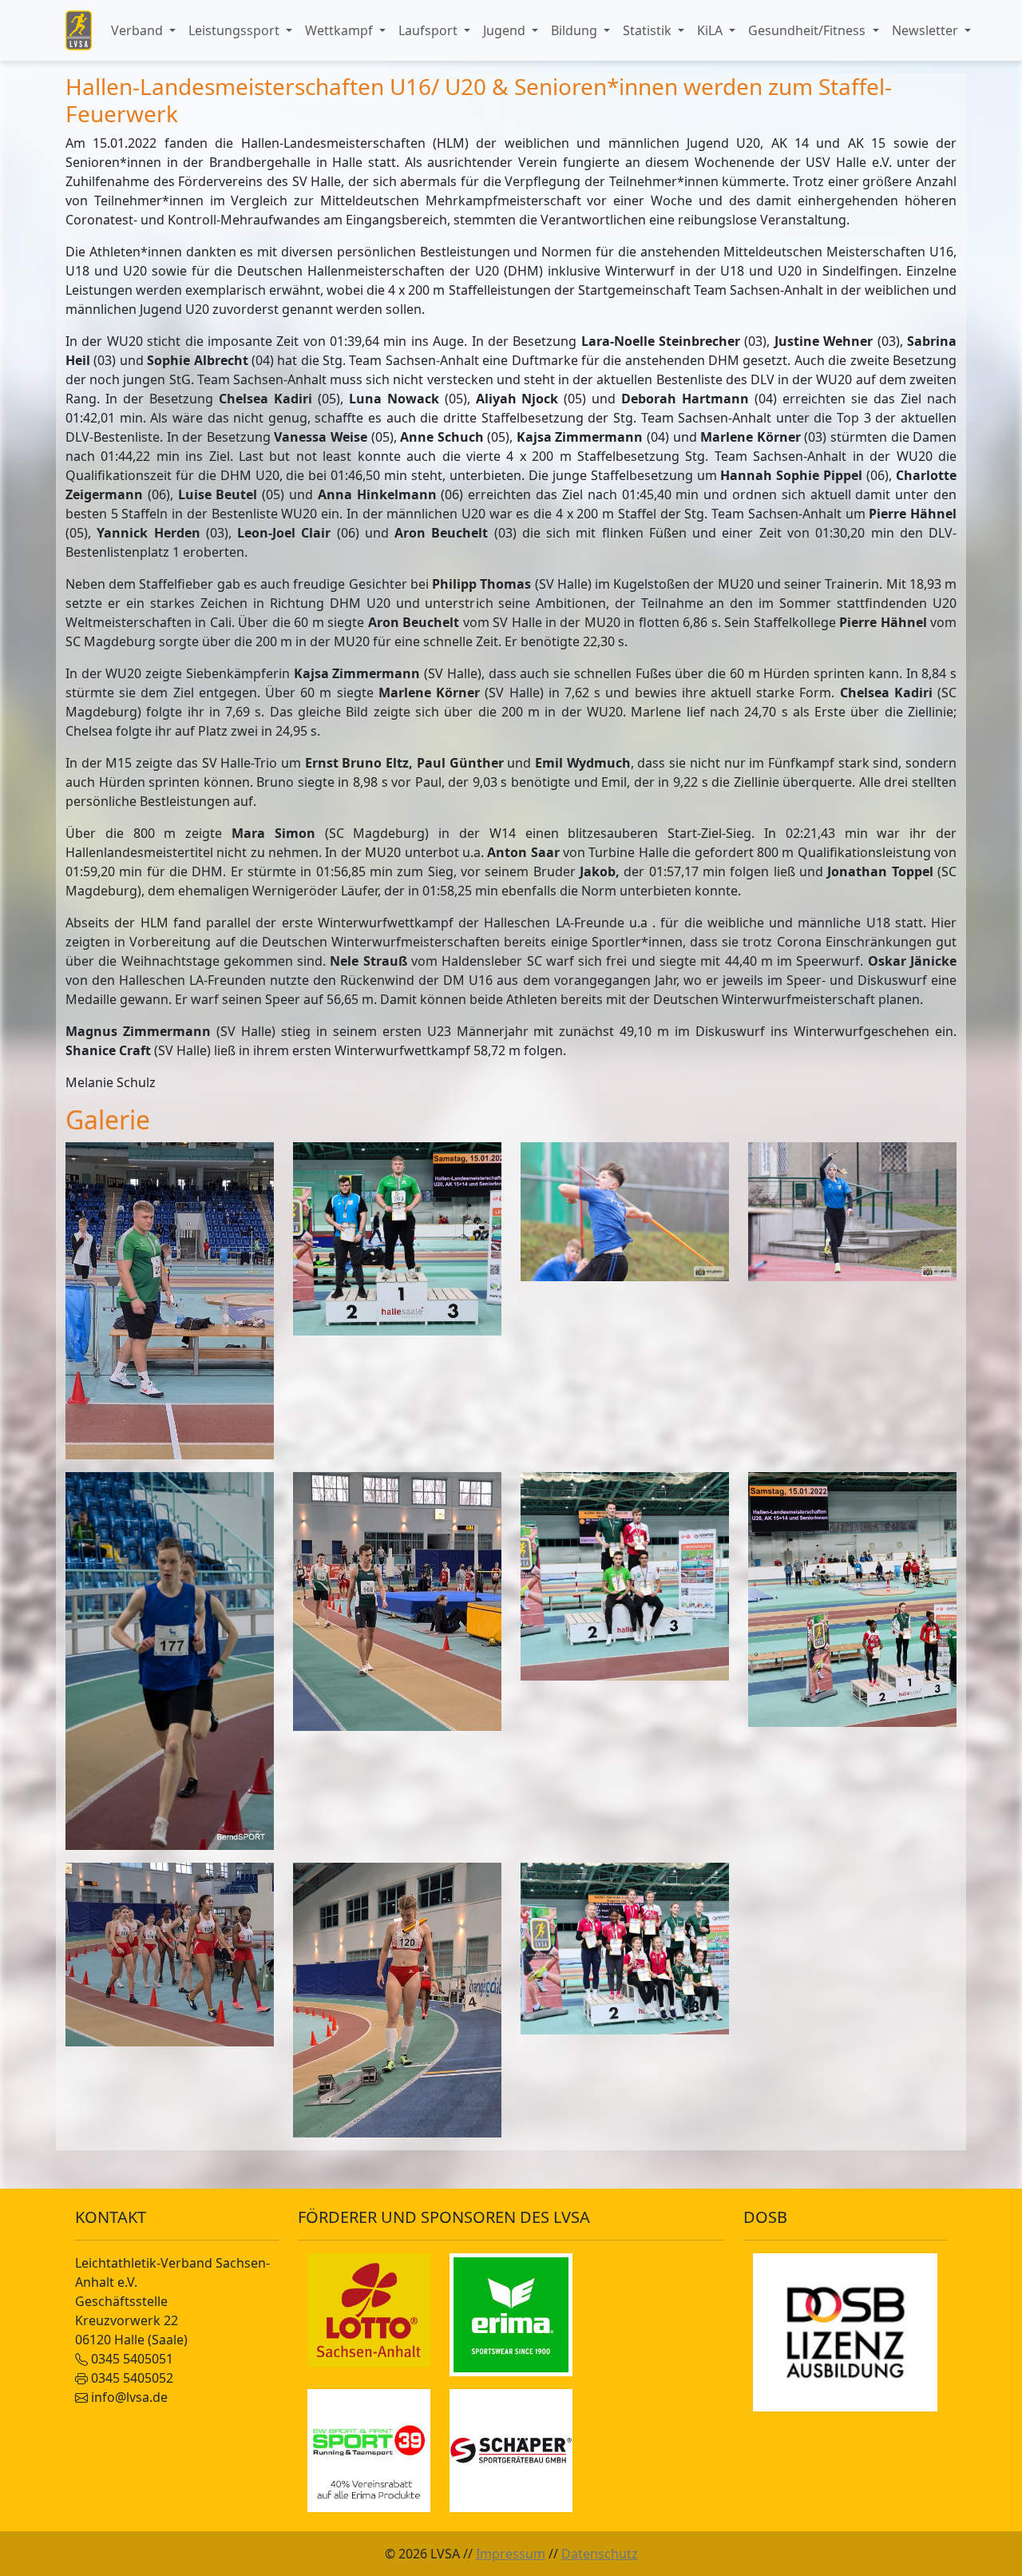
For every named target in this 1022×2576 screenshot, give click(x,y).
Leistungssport (236, 30)
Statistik (649, 30)
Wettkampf (341, 30)
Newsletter (927, 30)
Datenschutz (600, 2554)
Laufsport (430, 30)
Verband (139, 30)
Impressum (511, 2554)
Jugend (506, 30)
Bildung (576, 30)
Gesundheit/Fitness (808, 30)
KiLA (711, 30)
